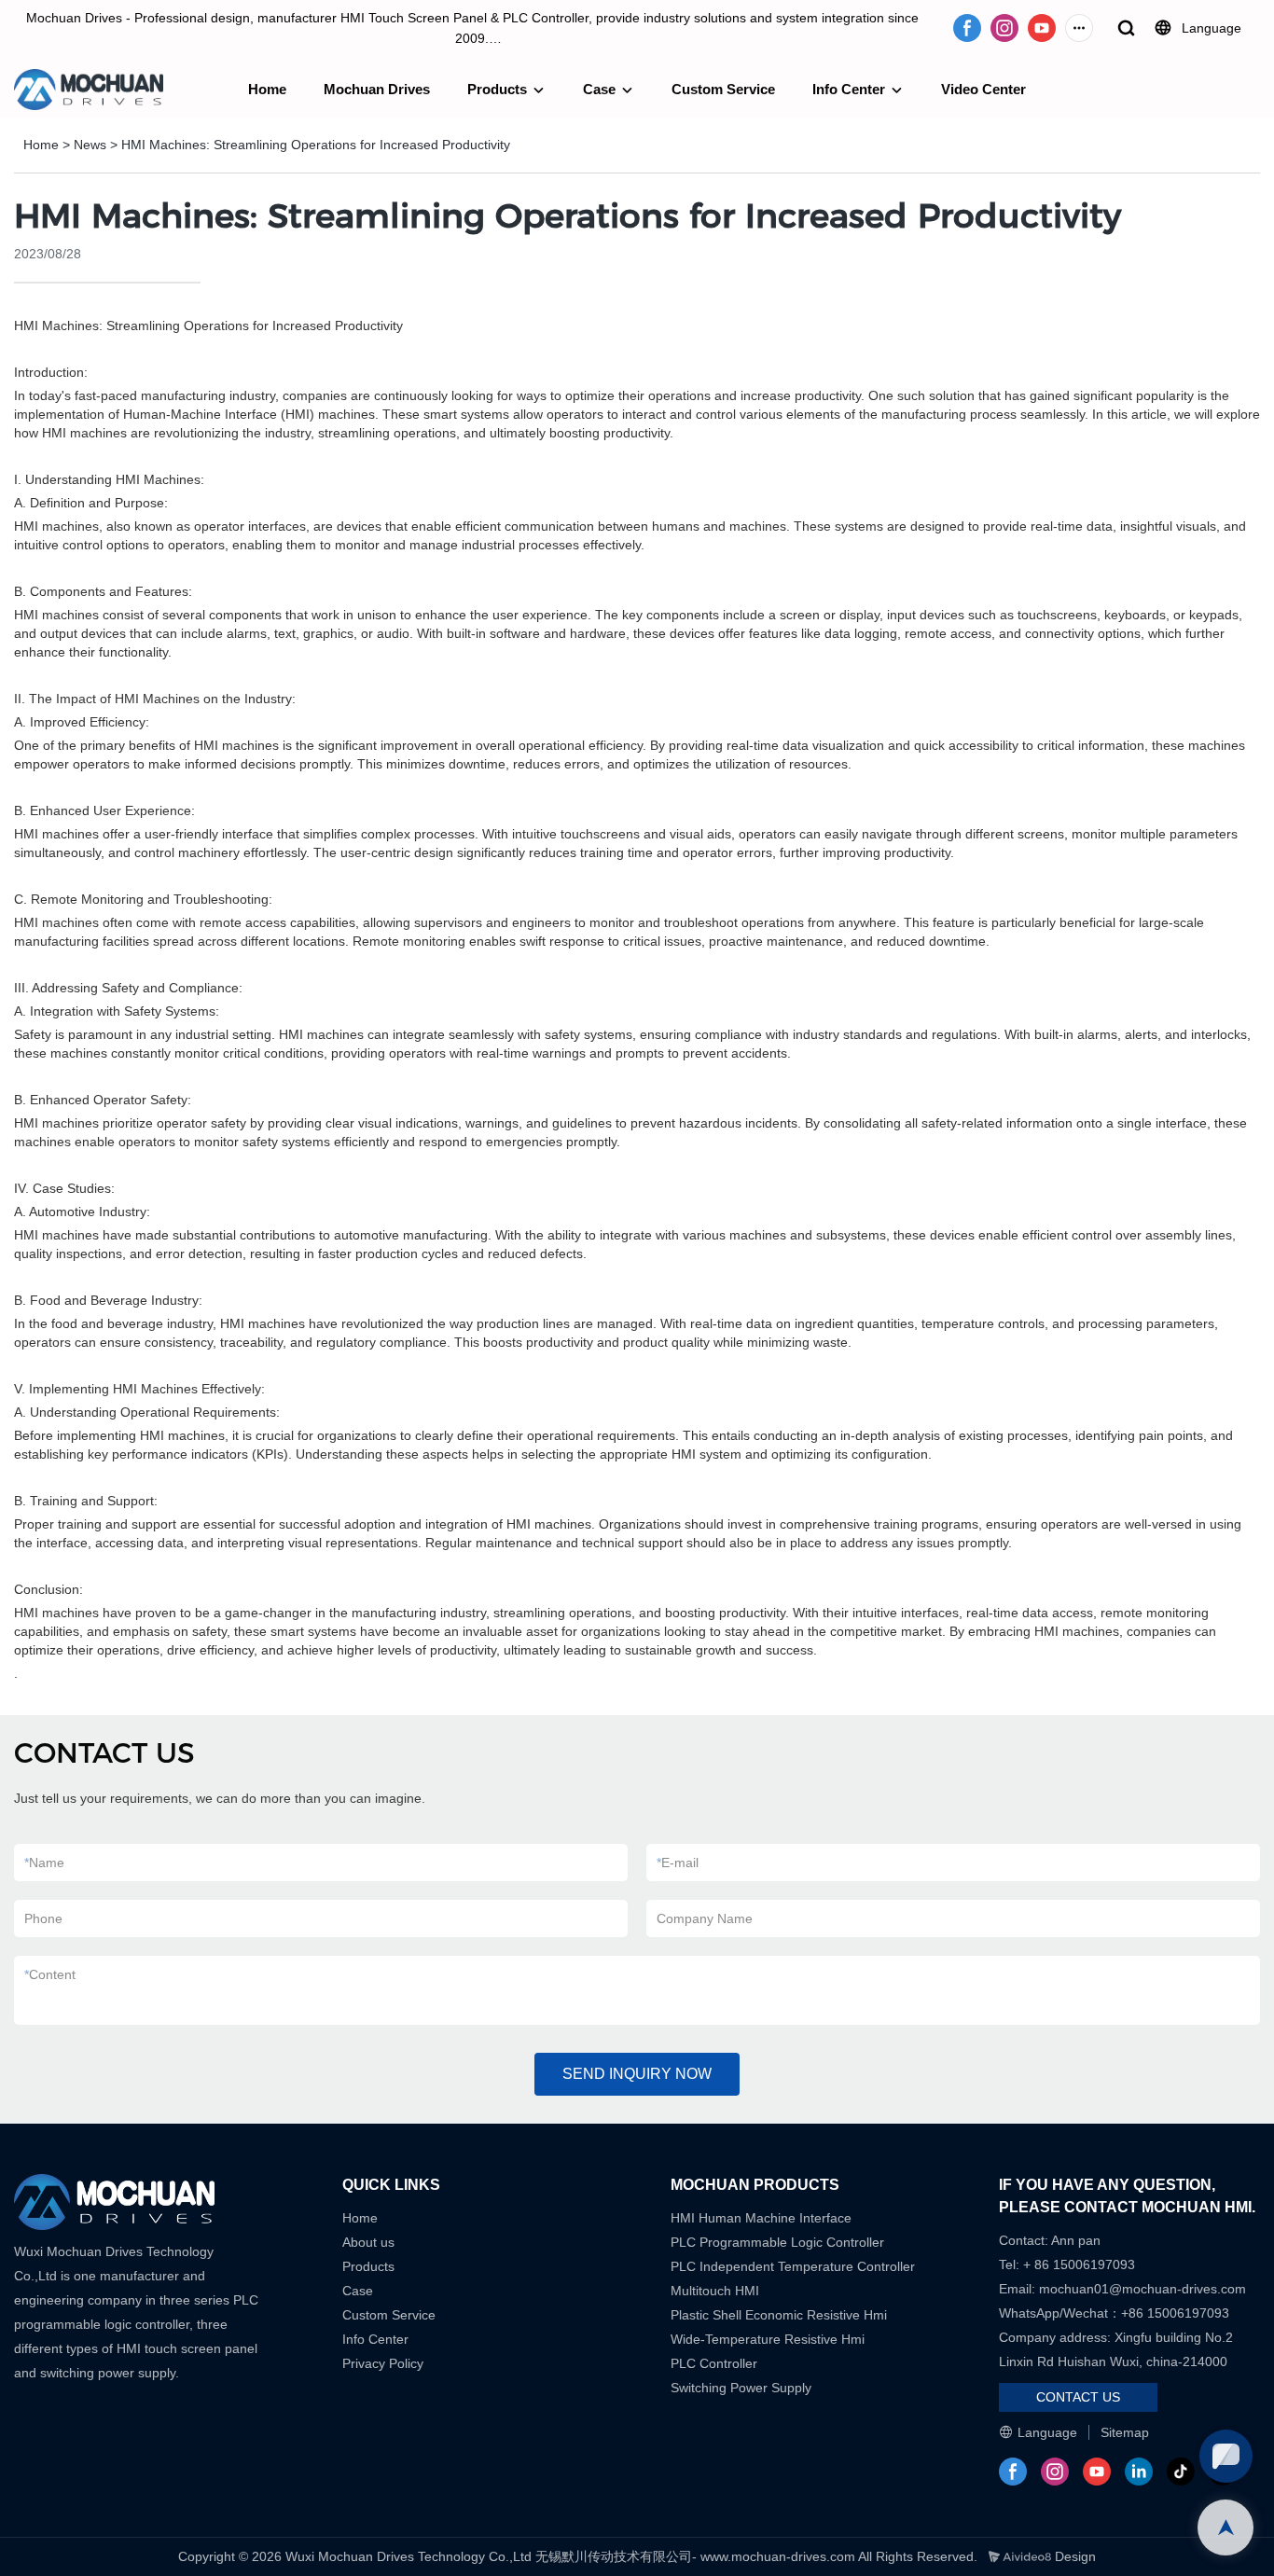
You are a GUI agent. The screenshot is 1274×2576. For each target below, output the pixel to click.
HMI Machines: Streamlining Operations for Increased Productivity (316, 145)
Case (599, 89)
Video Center (983, 89)
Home (267, 89)
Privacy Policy (383, 2363)
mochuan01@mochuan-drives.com (1142, 2289)
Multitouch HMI (715, 2291)
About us (368, 2242)
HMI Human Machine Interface (761, 2218)
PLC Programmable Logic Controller (777, 2242)
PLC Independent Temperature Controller (793, 2266)
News (90, 145)
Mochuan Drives (377, 89)
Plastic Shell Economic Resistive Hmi (779, 2315)
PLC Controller (714, 2363)
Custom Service (723, 89)
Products (497, 89)
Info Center (849, 89)
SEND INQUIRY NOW (637, 2074)
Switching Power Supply (741, 2388)
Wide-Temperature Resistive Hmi (769, 2339)
